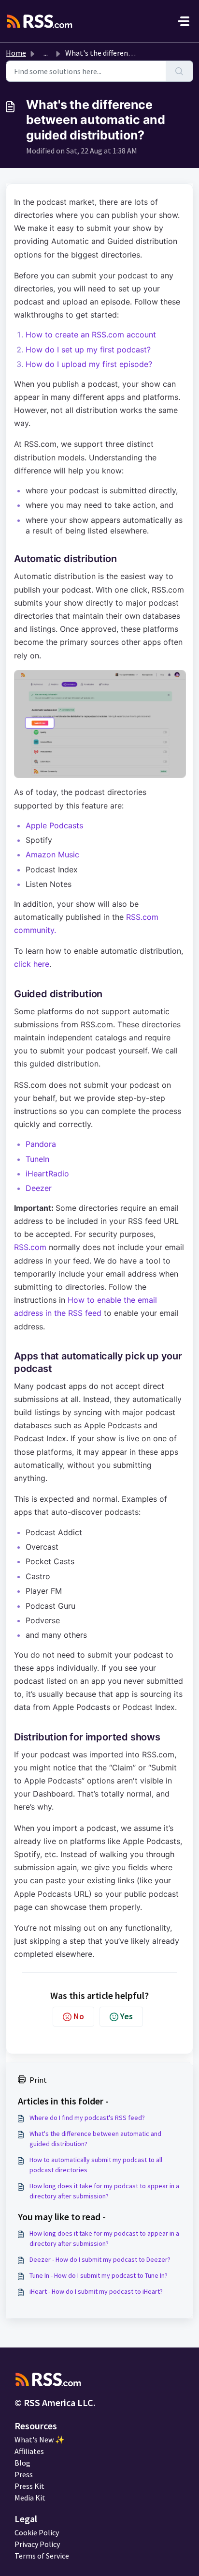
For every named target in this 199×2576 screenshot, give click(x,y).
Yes (127, 2016)
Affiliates (29, 2451)
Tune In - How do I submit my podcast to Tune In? (99, 2275)
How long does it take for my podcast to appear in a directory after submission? (104, 2191)
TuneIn (37, 1159)
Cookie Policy (37, 2532)
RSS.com (30, 1247)
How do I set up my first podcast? (88, 350)
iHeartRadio (47, 1174)
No (79, 2016)
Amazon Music (52, 854)
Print (38, 2080)
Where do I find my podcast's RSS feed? (87, 2118)
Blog (22, 2463)
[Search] (179, 71)
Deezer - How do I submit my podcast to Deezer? (100, 2259)
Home (16, 53)
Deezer (39, 1188)
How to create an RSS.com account (91, 335)
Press (24, 2474)
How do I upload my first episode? (89, 364)
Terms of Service (42, 2556)
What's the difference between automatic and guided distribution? (95, 2139)
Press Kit (29, 2486)
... (46, 53)
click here (32, 964)
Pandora (41, 1144)
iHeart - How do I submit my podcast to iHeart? (96, 2291)
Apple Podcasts (54, 825)
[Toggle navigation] (184, 21)
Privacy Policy (37, 2544)
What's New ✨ (40, 2439)
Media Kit (30, 2498)
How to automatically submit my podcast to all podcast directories (96, 2165)
